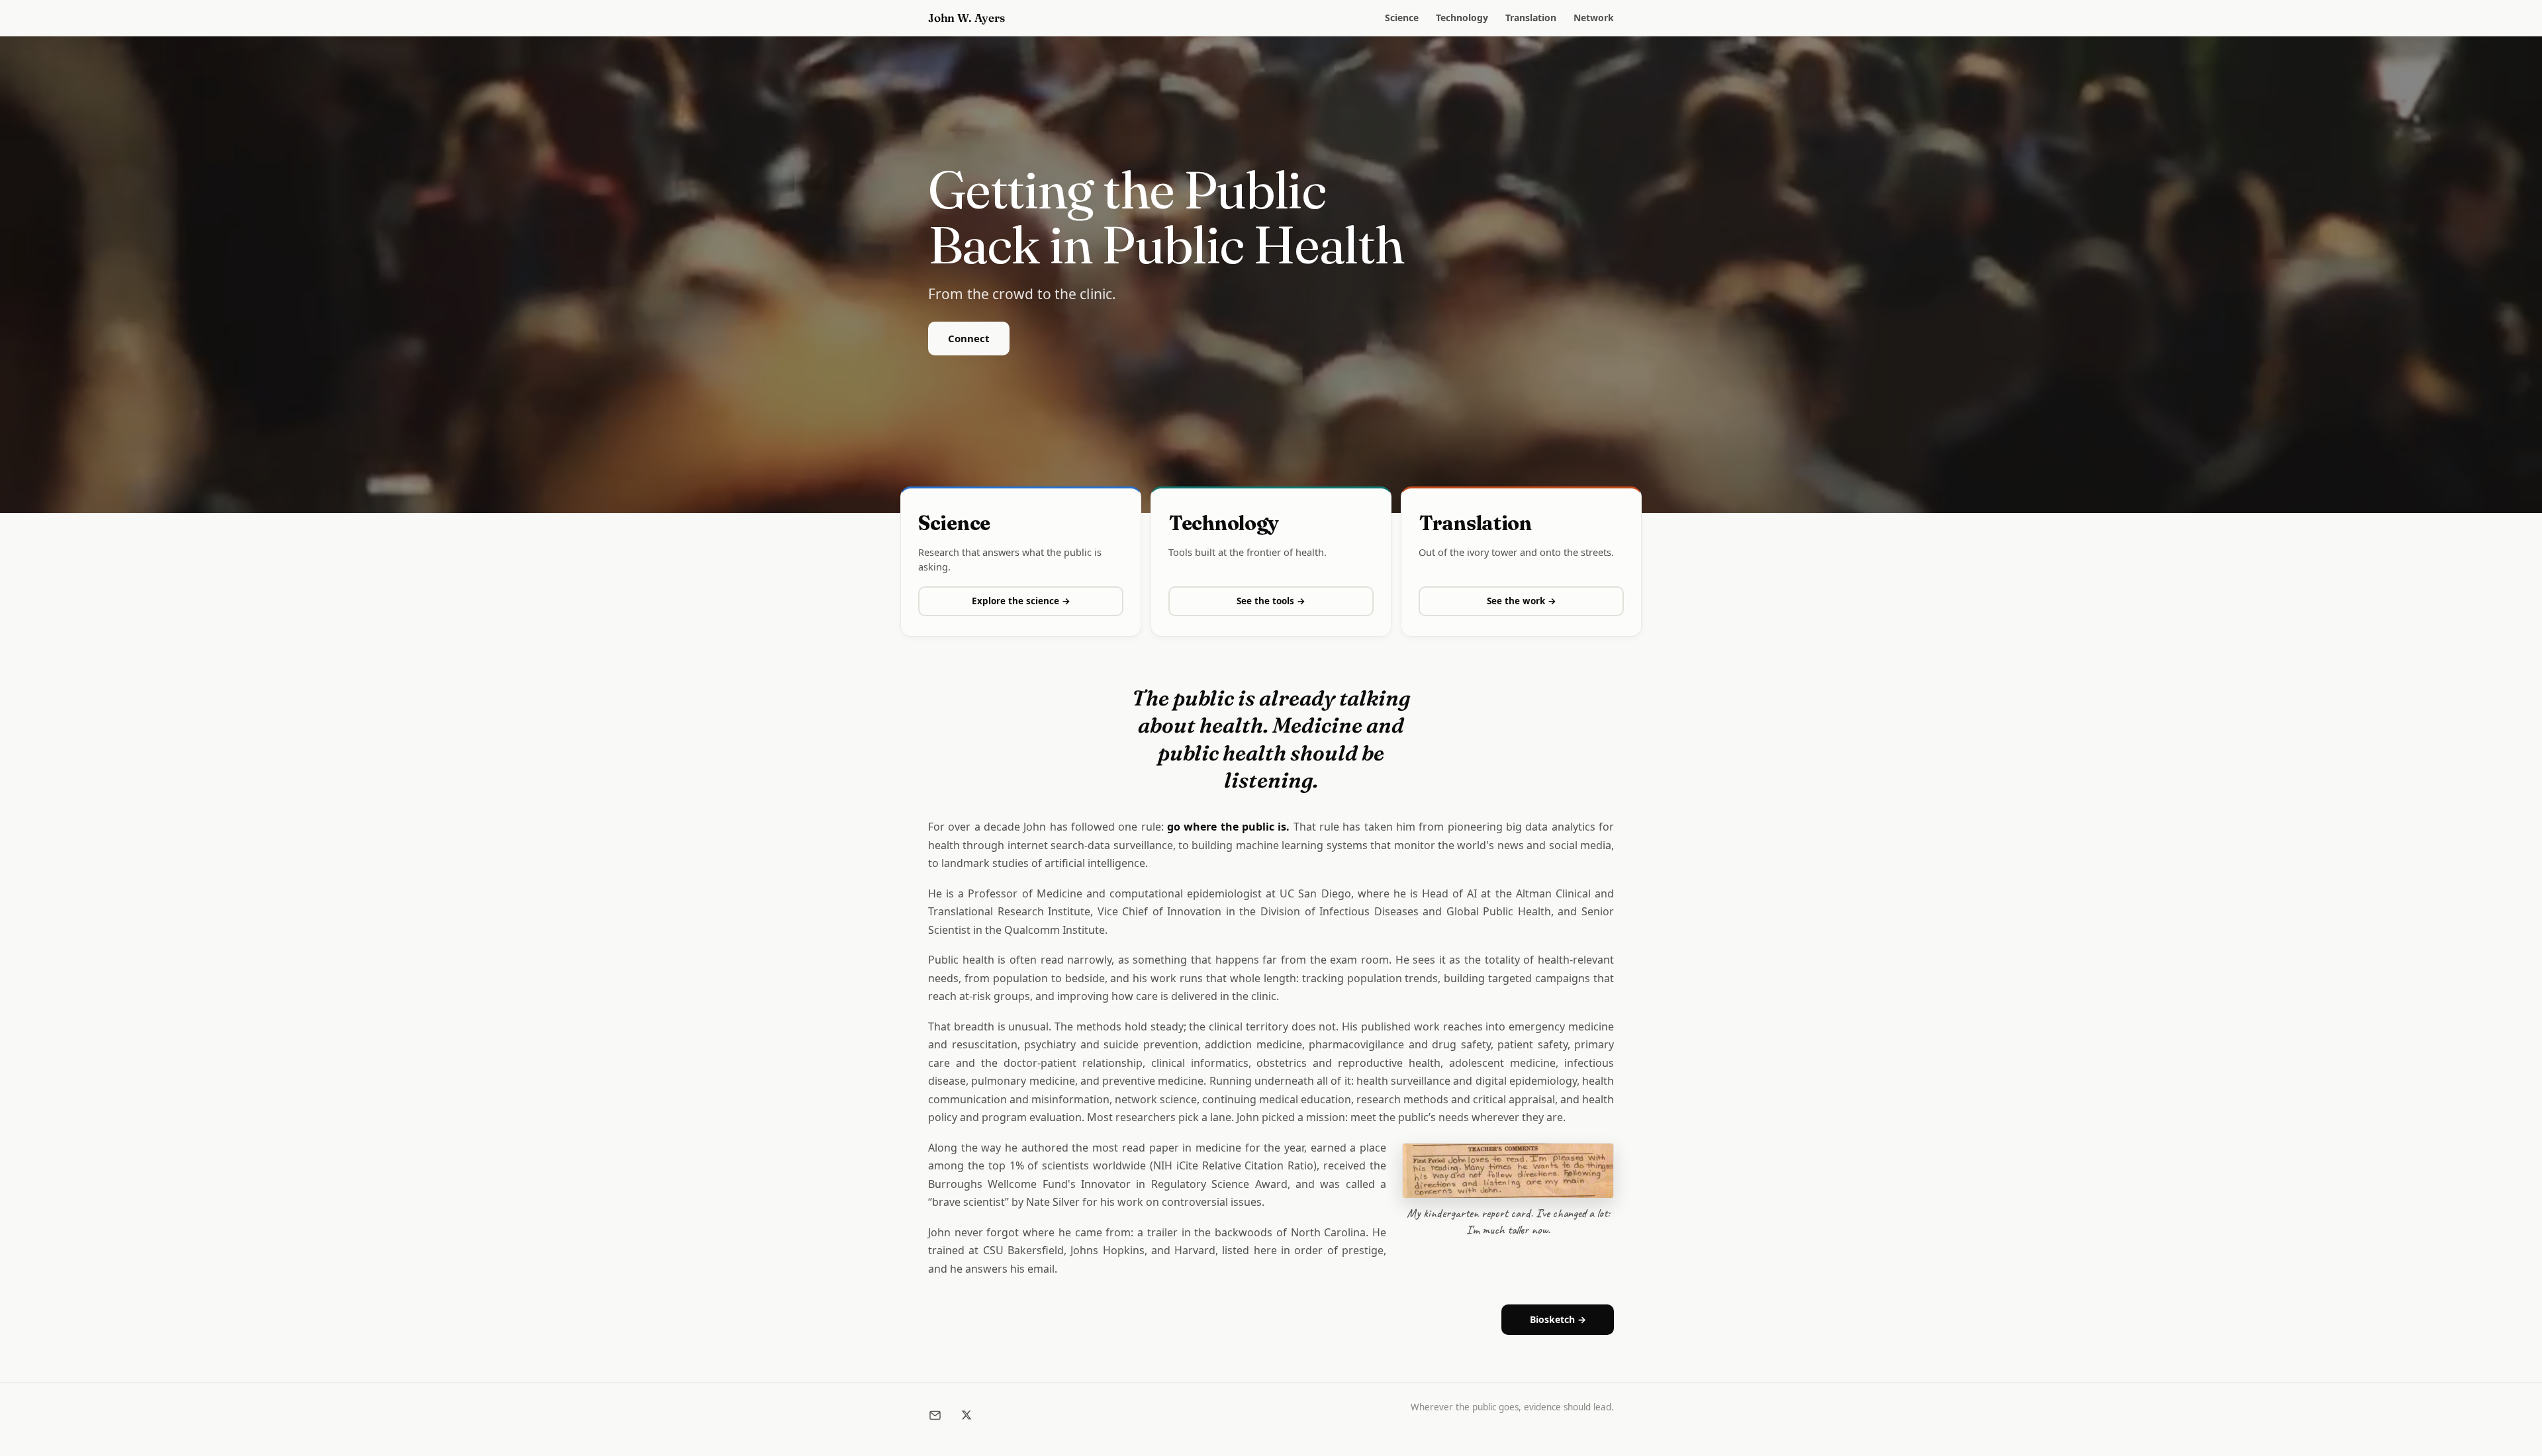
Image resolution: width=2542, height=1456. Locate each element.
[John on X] (966, 1415)
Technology (1462, 18)
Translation (1531, 18)
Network (1594, 18)
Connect (969, 338)
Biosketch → (1558, 1319)
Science (1402, 18)
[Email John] (935, 1415)
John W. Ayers (966, 18)
